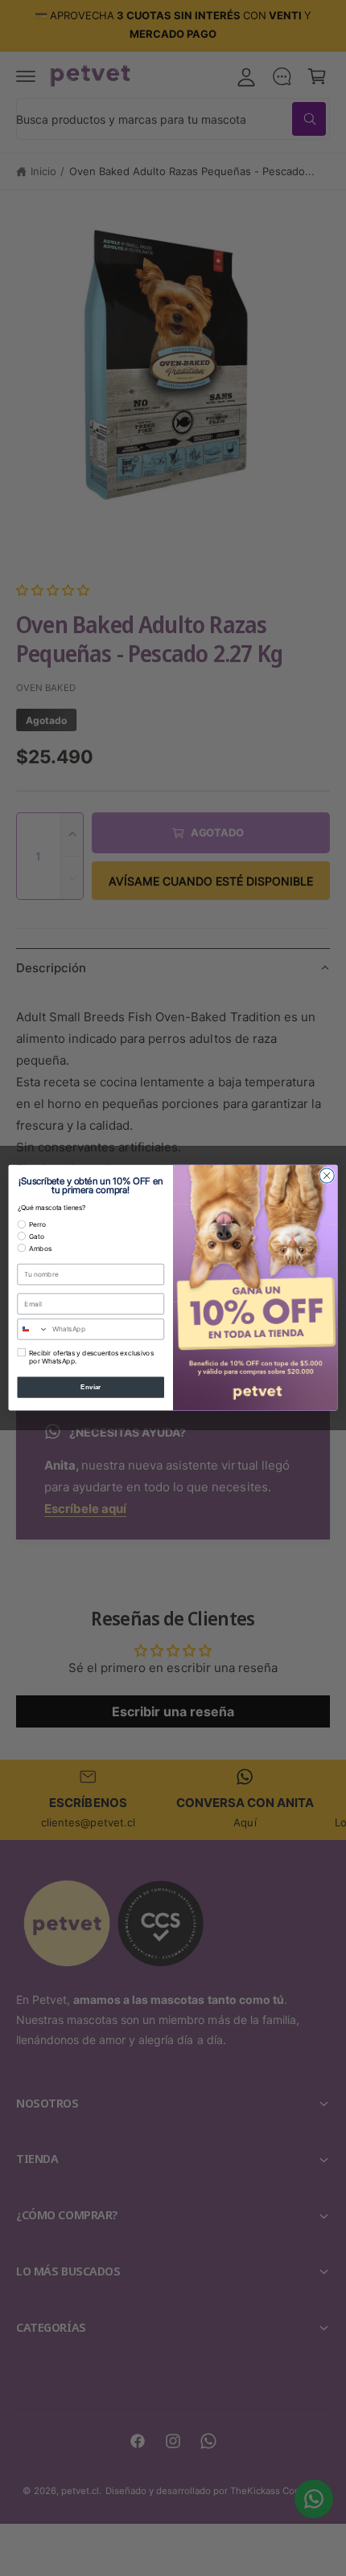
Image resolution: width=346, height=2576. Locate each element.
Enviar (91, 1387)
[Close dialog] (327, 1176)
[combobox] (33, 1329)
